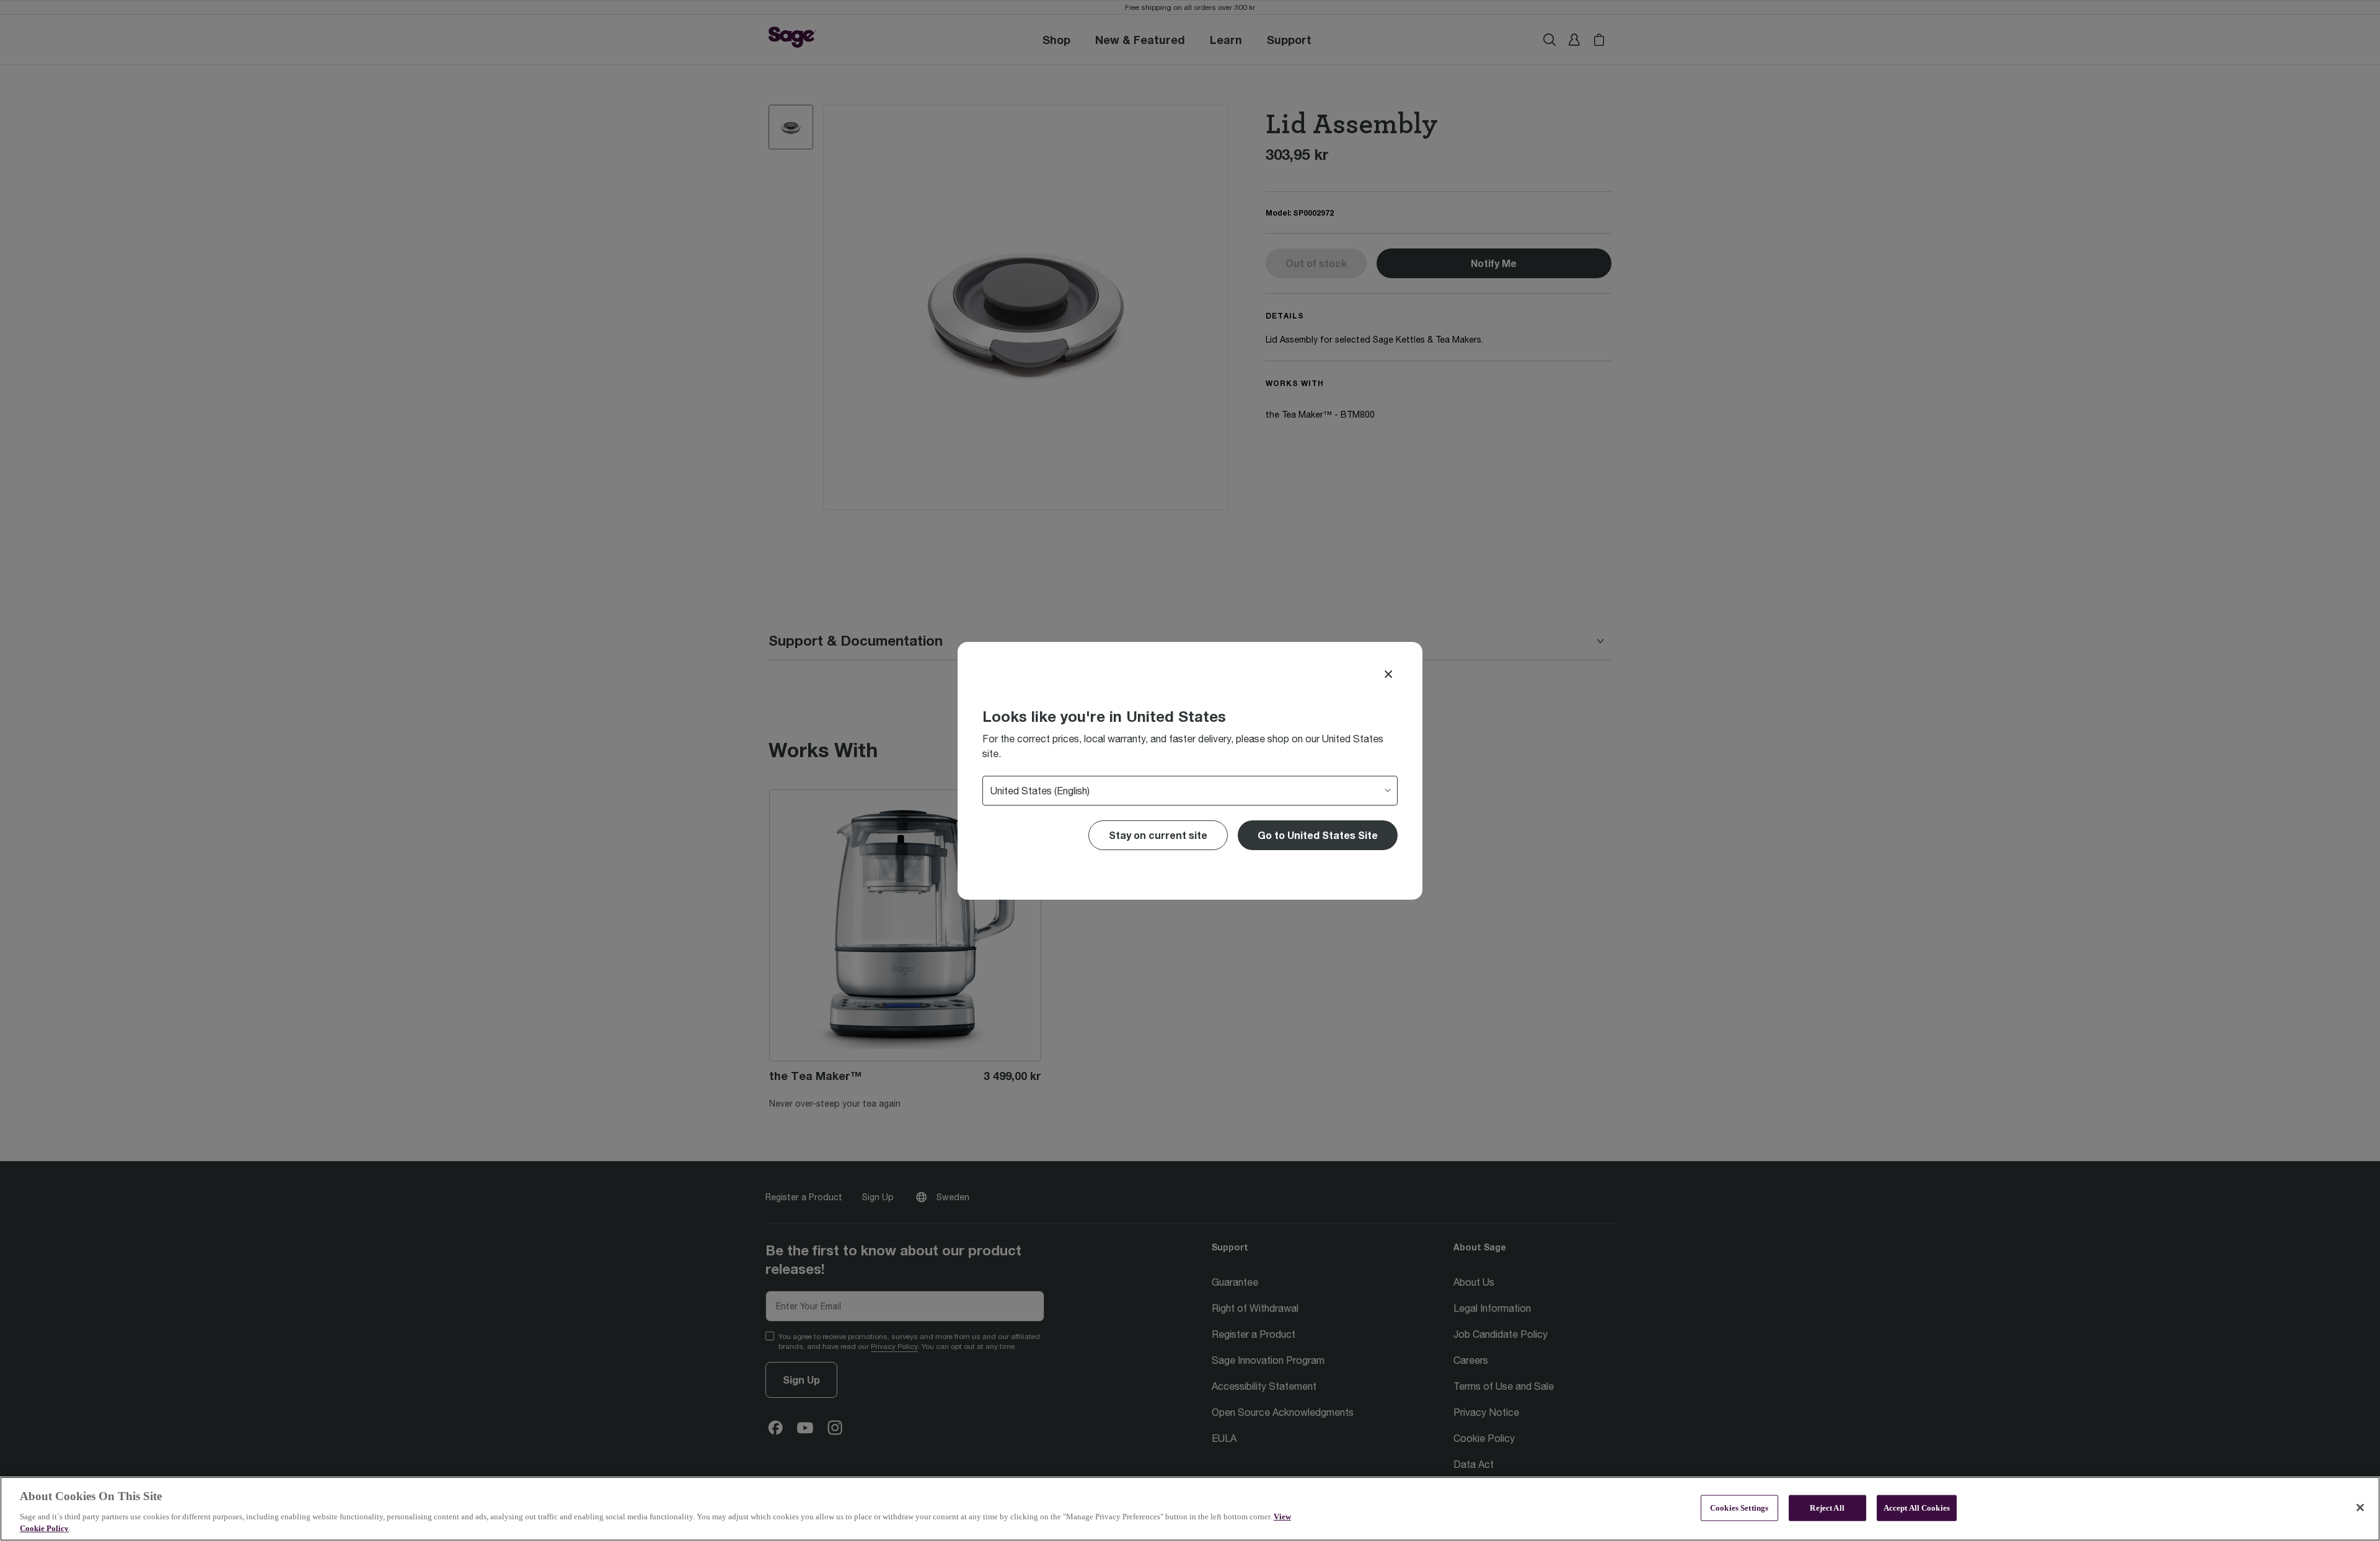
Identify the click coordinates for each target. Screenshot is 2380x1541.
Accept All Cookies (1917, 1508)
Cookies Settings (1739, 1508)
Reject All (1827, 1508)
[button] (1318, 835)
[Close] (1388, 674)
